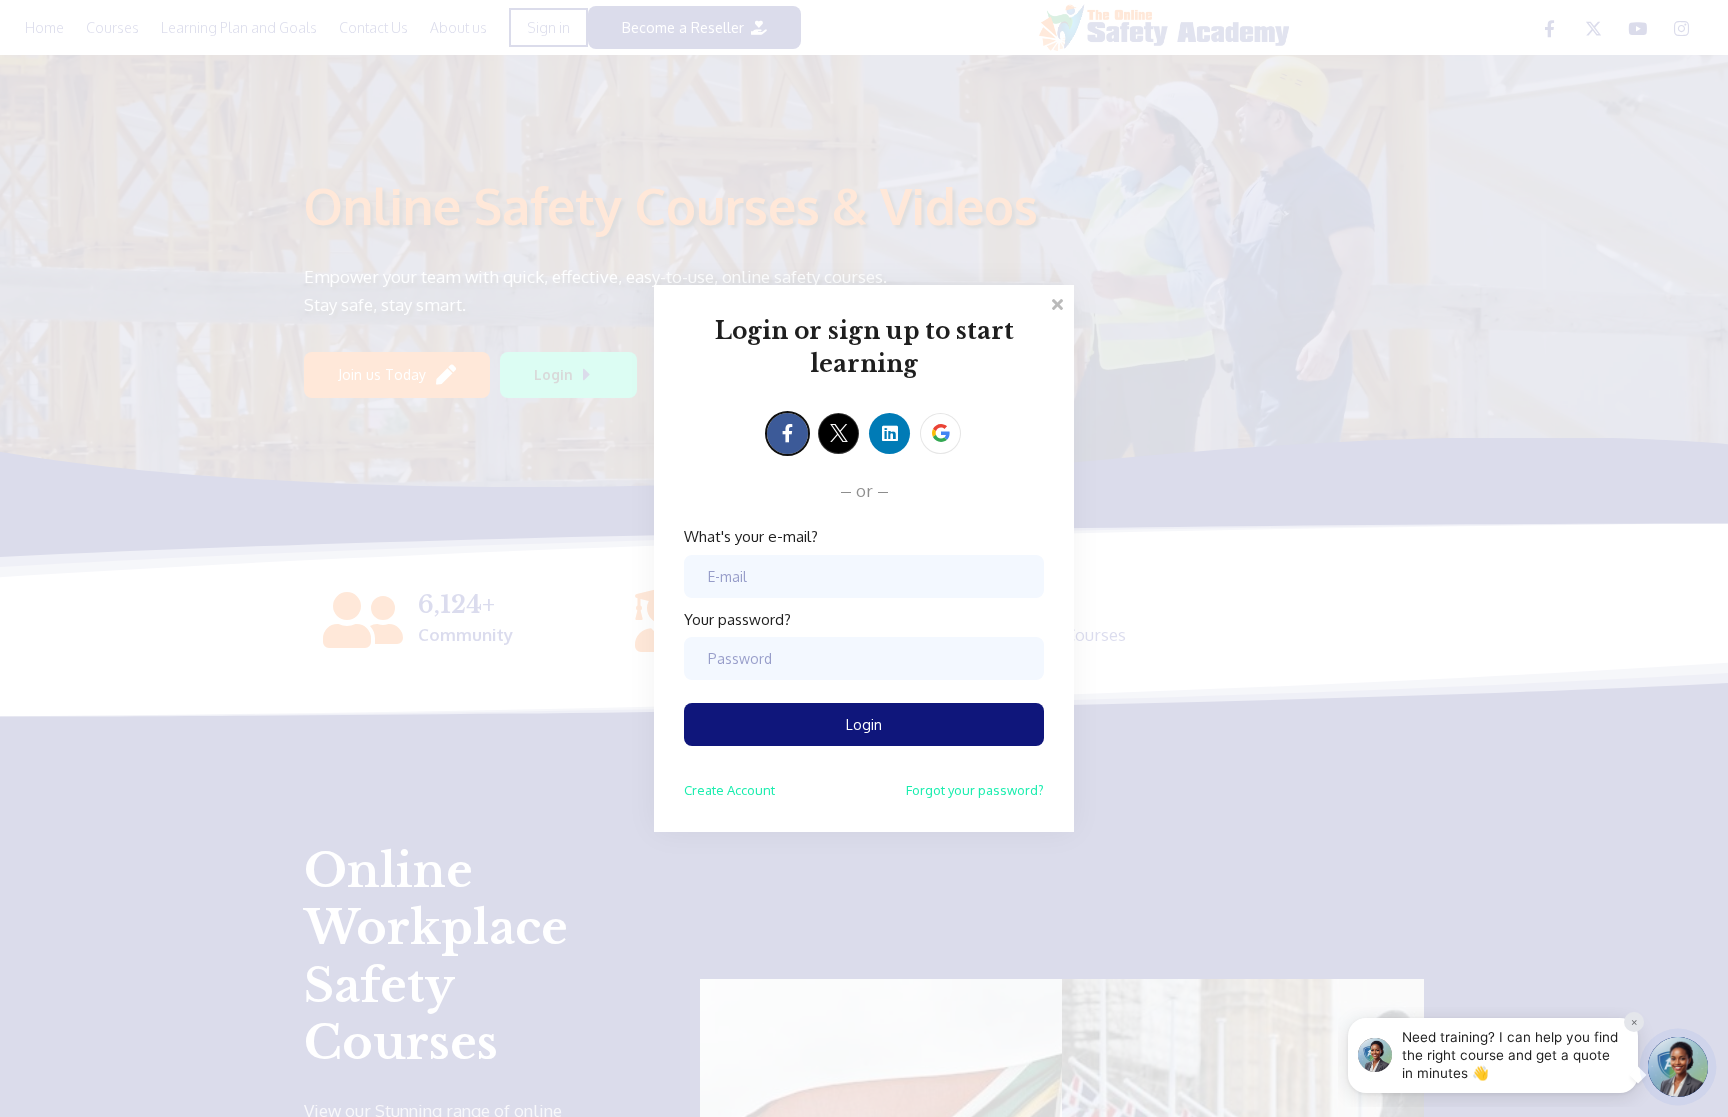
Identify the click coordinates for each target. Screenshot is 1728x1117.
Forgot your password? (975, 790)
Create (729, 790)
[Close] (1057, 302)
